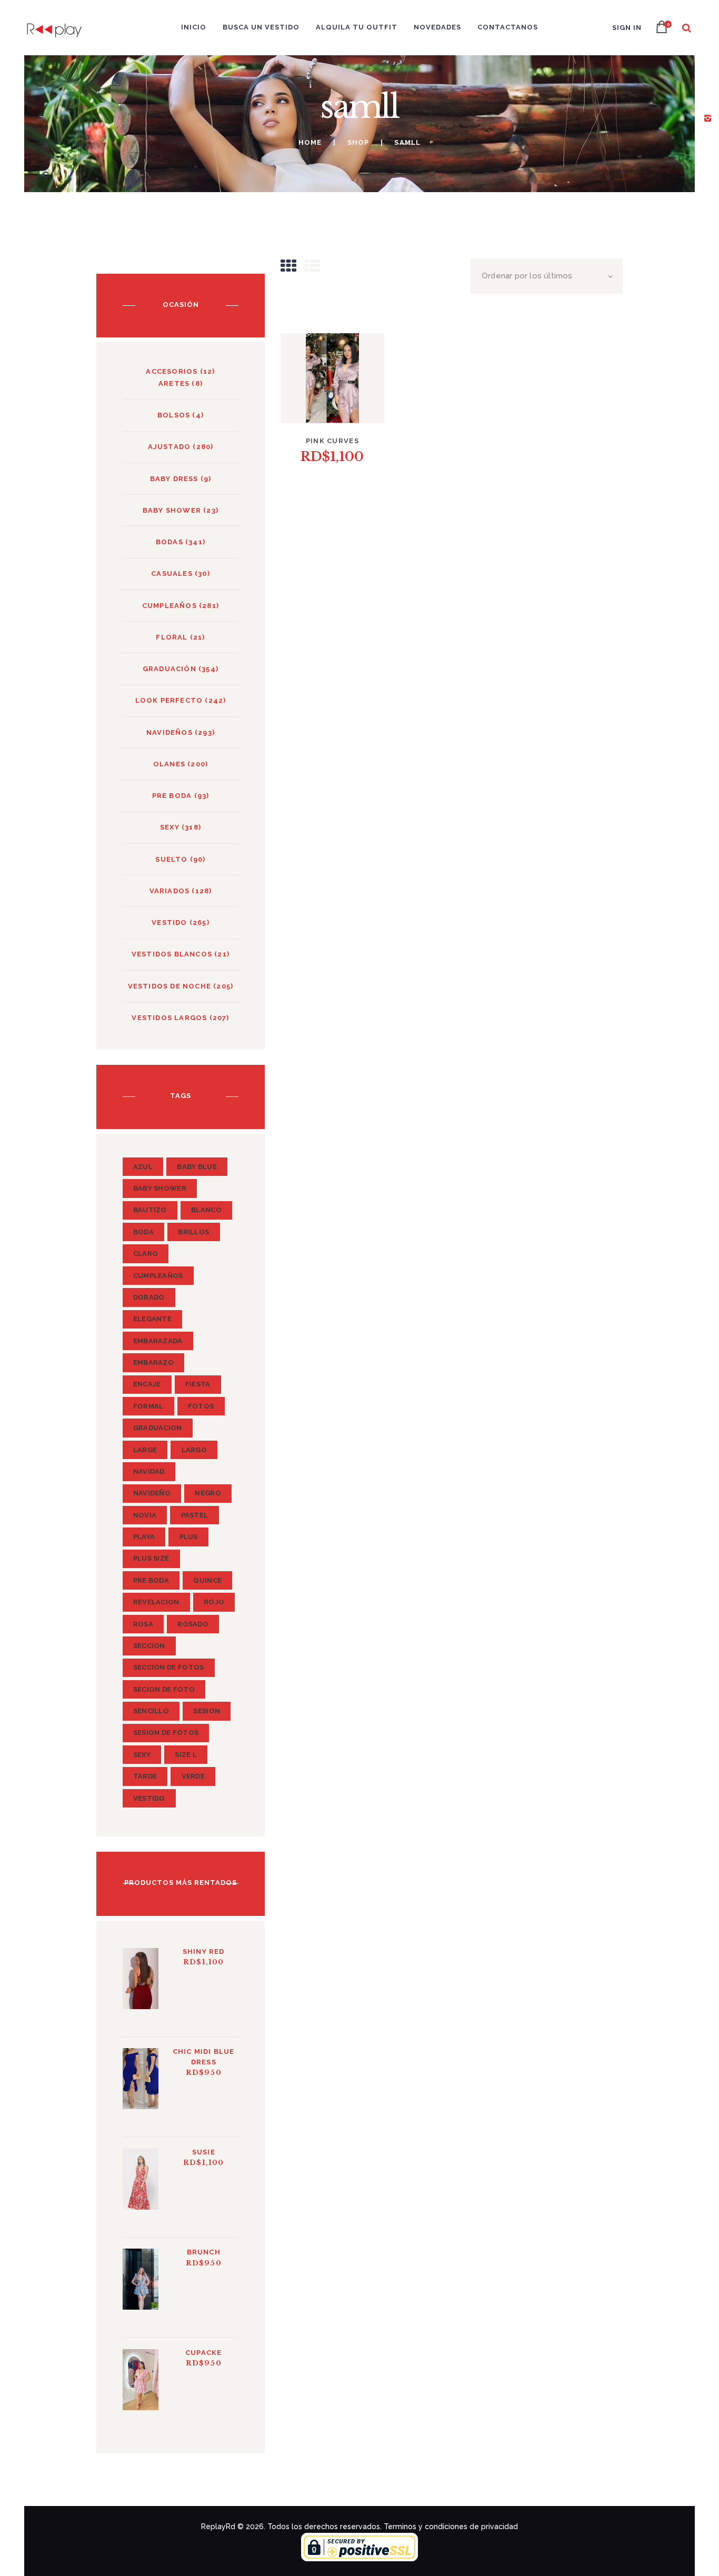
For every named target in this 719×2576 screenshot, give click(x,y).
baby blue (197, 1167)
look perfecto (169, 700)
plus (189, 1537)
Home (310, 142)
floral (172, 637)
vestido (169, 922)
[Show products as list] (312, 266)
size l (186, 1755)
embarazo (153, 1362)
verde (193, 1776)
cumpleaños (158, 1276)
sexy (142, 1755)
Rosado (193, 1624)
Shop (358, 142)
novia (145, 1515)
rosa (143, 1624)
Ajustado (169, 447)
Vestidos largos (169, 1018)
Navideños (169, 732)
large (145, 1450)
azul (143, 1167)
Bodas (169, 542)
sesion (207, 1711)
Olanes (169, 764)
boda (143, 1232)
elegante (152, 1319)
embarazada (158, 1341)
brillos (193, 1232)
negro (208, 1493)
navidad (149, 1471)
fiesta (198, 1384)
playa (144, 1537)
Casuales (172, 573)
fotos (201, 1406)
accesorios (172, 371)
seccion (149, 1646)
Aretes (174, 383)
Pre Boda (172, 796)
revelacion (156, 1602)
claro (146, 1254)
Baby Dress (174, 479)
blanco (206, 1210)
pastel (195, 1515)
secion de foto (164, 1689)
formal (148, 1406)
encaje (147, 1384)
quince (207, 1580)
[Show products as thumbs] (288, 266)
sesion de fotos (166, 1733)
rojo (214, 1602)
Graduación (169, 669)
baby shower (172, 510)
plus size (151, 1558)
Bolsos (174, 415)
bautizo (150, 1210)
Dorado (149, 1297)
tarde (145, 1776)
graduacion (158, 1428)
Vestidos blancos (172, 954)
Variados (170, 891)
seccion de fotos (169, 1667)
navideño (152, 1493)
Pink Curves (332, 441)
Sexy (170, 827)
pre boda (151, 1580)
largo (194, 1450)
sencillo (151, 1711)
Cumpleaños (169, 606)
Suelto (171, 859)
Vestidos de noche (169, 986)
